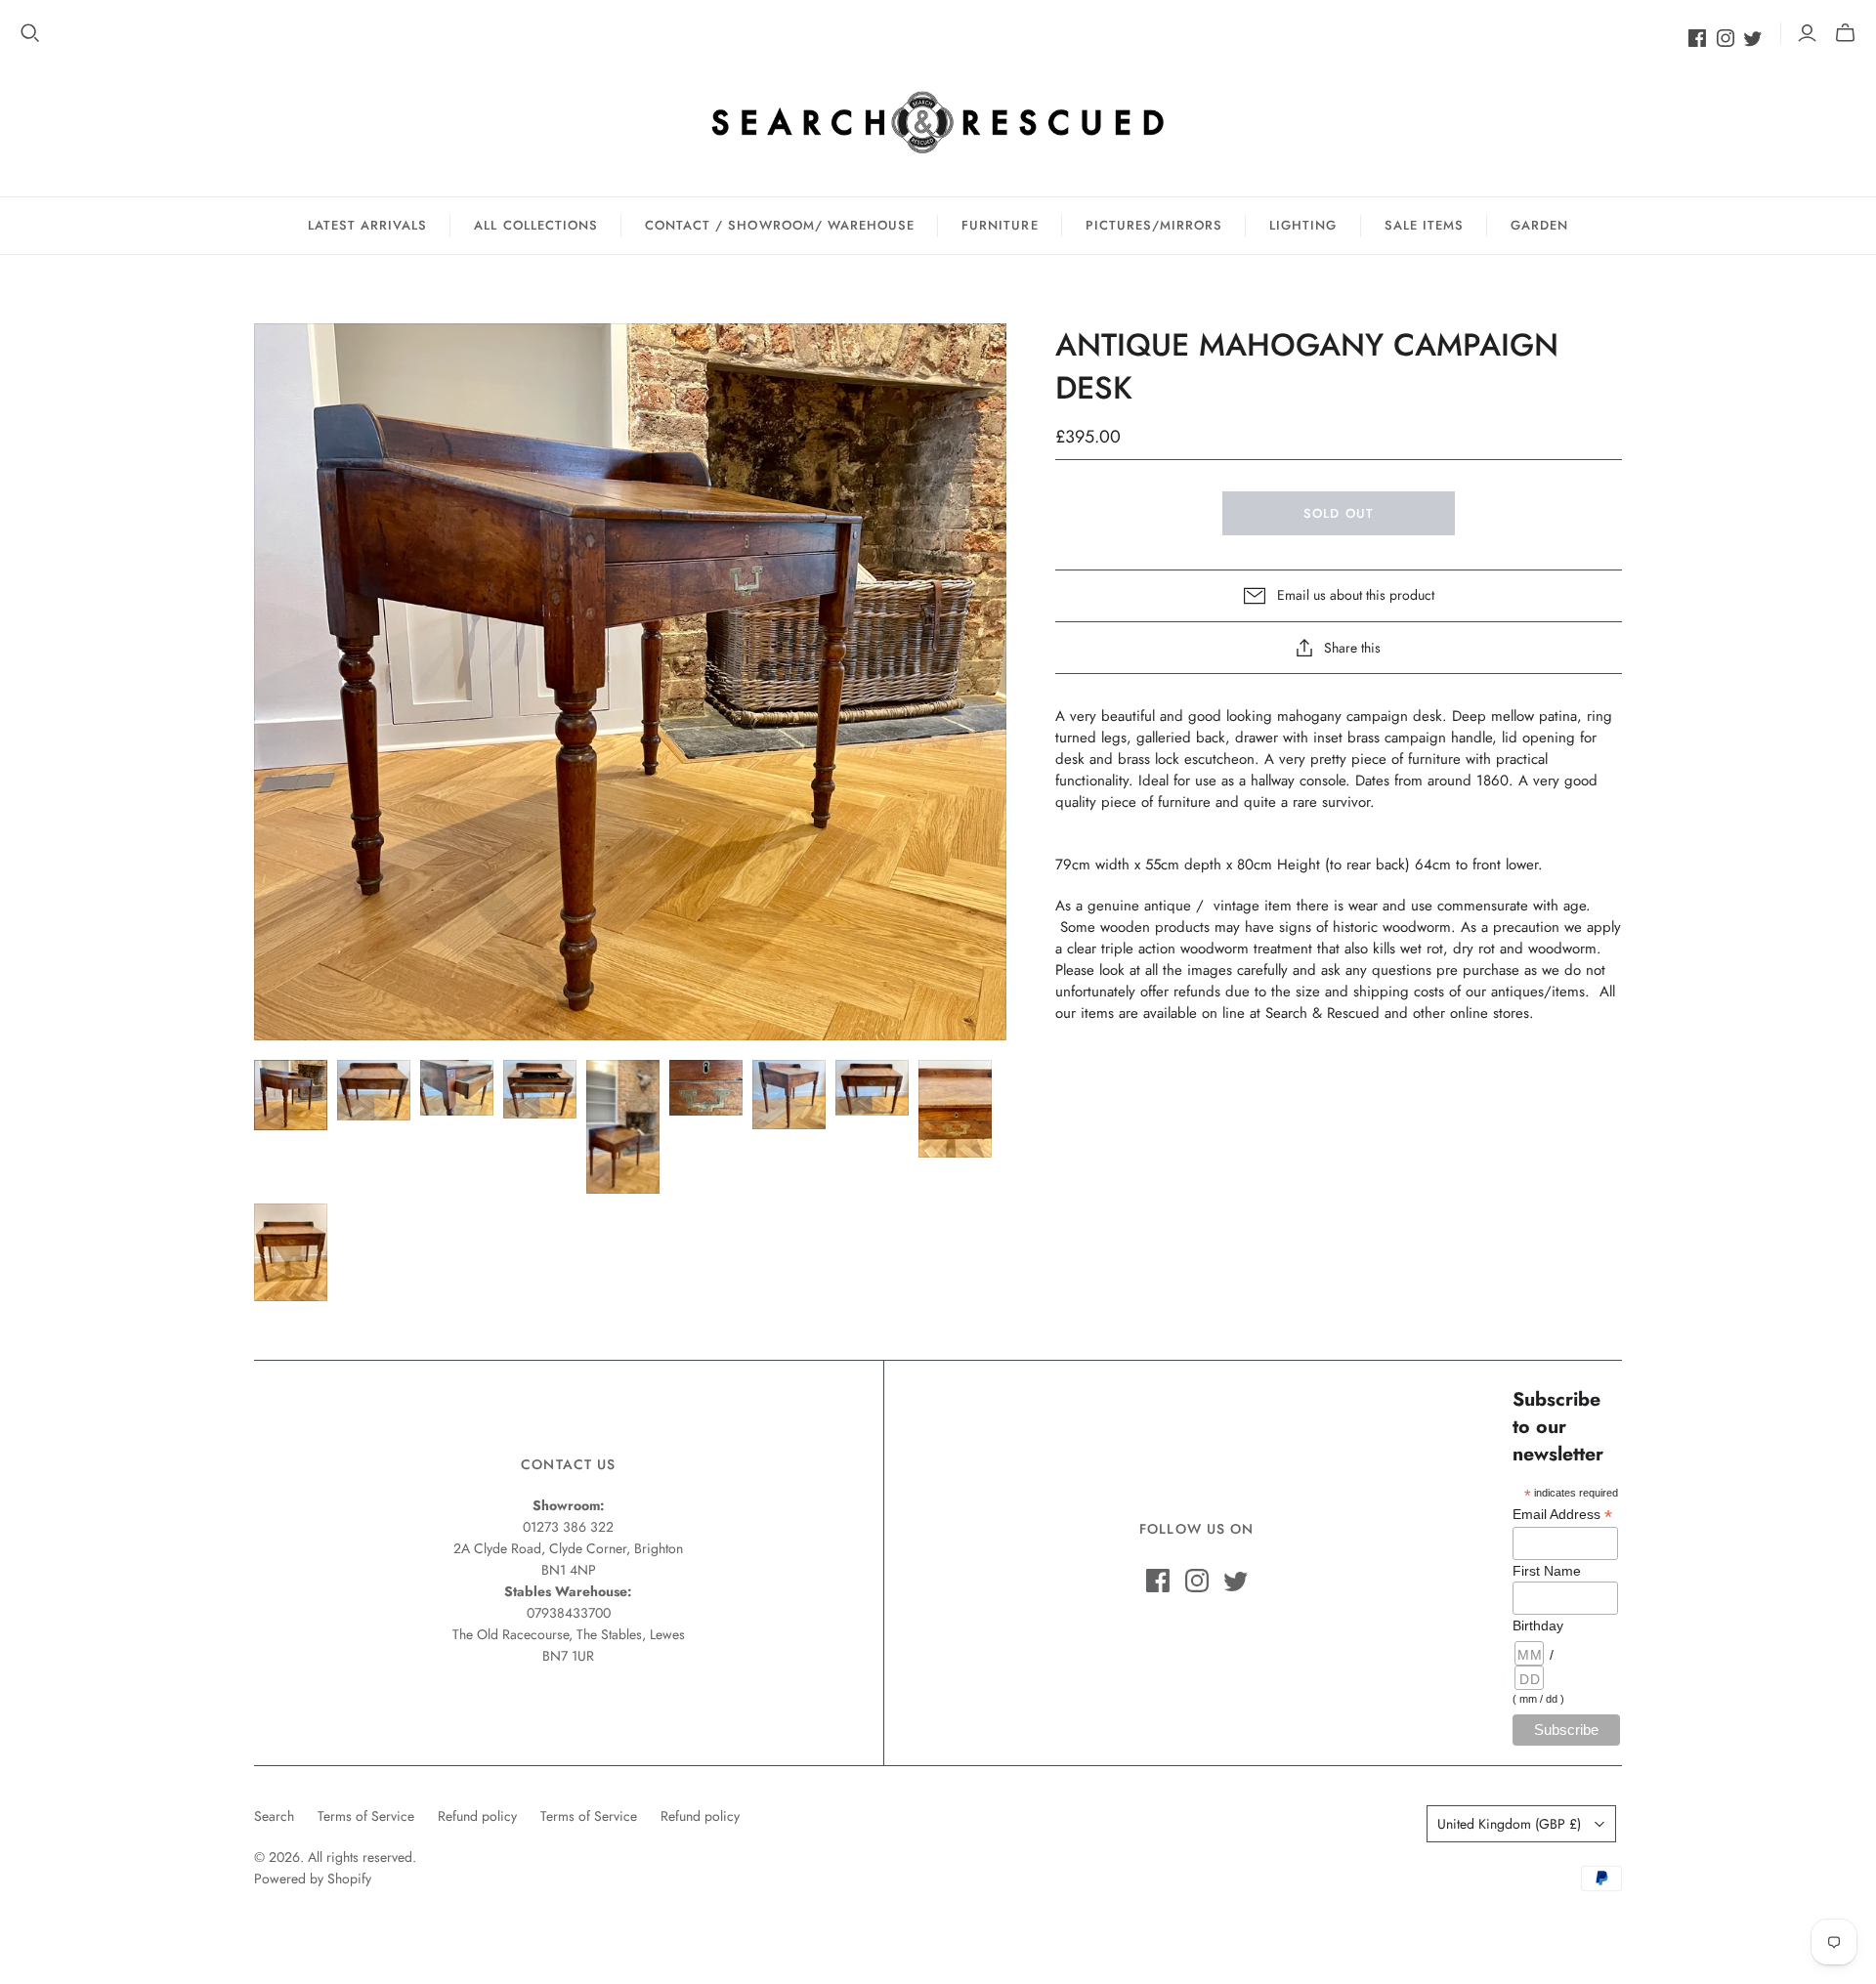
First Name (1547, 1571)
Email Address (1562, 1515)
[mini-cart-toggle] (1845, 33)
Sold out (1338, 513)
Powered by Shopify (313, 1878)
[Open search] (30, 33)
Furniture (1000, 225)
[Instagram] (1726, 38)
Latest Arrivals (368, 225)
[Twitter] (1753, 38)
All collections (536, 225)
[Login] (1807, 33)
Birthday (1537, 1625)
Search (274, 1816)
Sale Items (1424, 225)
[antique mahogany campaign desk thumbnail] (291, 1095)
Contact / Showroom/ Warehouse (780, 225)
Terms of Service (366, 1816)
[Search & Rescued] (938, 122)
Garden (1539, 225)
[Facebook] (1697, 38)
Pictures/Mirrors (1154, 225)
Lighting (1303, 225)
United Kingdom (1509, 1824)
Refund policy (477, 1816)
